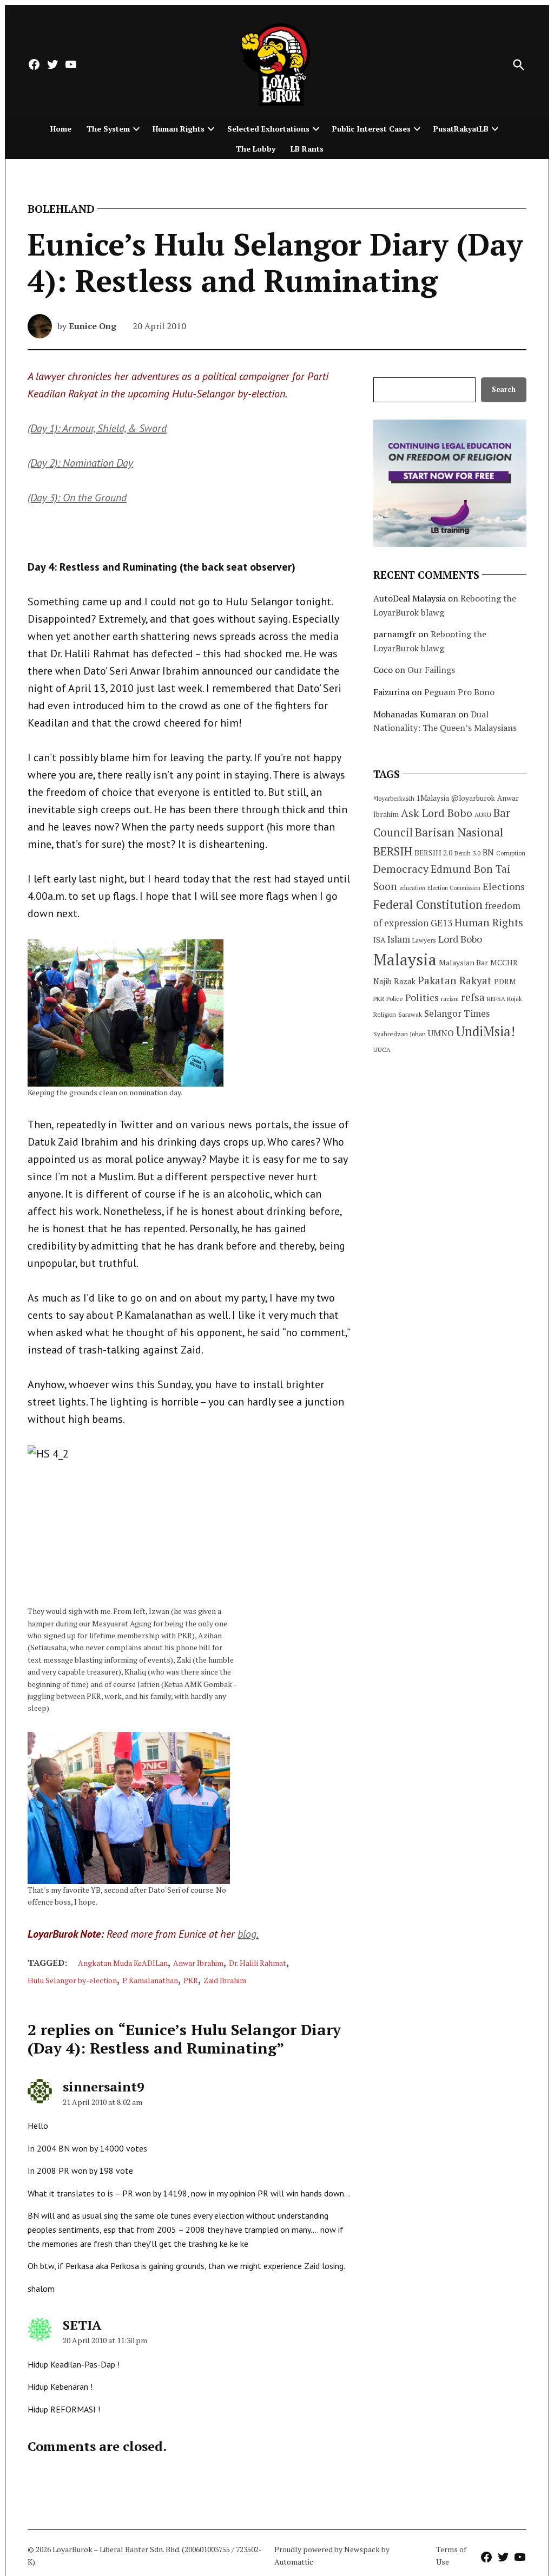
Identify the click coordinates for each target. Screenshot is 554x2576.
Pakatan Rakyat (455, 980)
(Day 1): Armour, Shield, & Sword (97, 428)
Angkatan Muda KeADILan (123, 1963)
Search (504, 390)
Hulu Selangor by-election (72, 1980)
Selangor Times (457, 1013)
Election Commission (454, 888)
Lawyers (424, 940)
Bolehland (61, 209)
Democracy (401, 869)
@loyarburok (473, 798)
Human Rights (179, 129)
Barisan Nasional (459, 832)
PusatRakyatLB (461, 129)
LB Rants (307, 149)
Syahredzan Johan (400, 1034)
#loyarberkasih (394, 798)
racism (450, 999)
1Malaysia (433, 798)
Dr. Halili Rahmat (258, 1963)
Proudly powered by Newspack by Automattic (332, 2555)
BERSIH (393, 851)
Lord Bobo (460, 939)
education (412, 888)
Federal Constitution (428, 904)
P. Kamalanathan (150, 1980)
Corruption (511, 853)
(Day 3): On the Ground (77, 498)
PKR (191, 1980)
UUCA (382, 1050)
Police (395, 999)
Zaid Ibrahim (225, 1980)
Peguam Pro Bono (459, 692)
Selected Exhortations (268, 129)
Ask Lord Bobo (437, 813)
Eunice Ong (93, 326)
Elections (504, 886)
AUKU (483, 815)
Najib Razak (394, 981)
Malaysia (405, 959)
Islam (399, 939)
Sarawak (410, 1014)
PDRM (505, 982)
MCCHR (504, 963)
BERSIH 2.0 (433, 852)
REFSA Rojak (504, 999)
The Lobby (256, 149)
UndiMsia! (486, 1031)
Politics (422, 997)
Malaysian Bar (463, 962)
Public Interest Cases (371, 129)
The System (108, 129)
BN (488, 852)
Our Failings (431, 670)
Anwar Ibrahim (198, 1963)
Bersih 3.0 (467, 853)
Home (61, 129)
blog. (248, 1934)
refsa (473, 997)
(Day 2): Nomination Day (80, 463)
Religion (385, 1014)
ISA (379, 940)
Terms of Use (451, 2555)
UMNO (441, 1033)
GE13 (441, 923)
